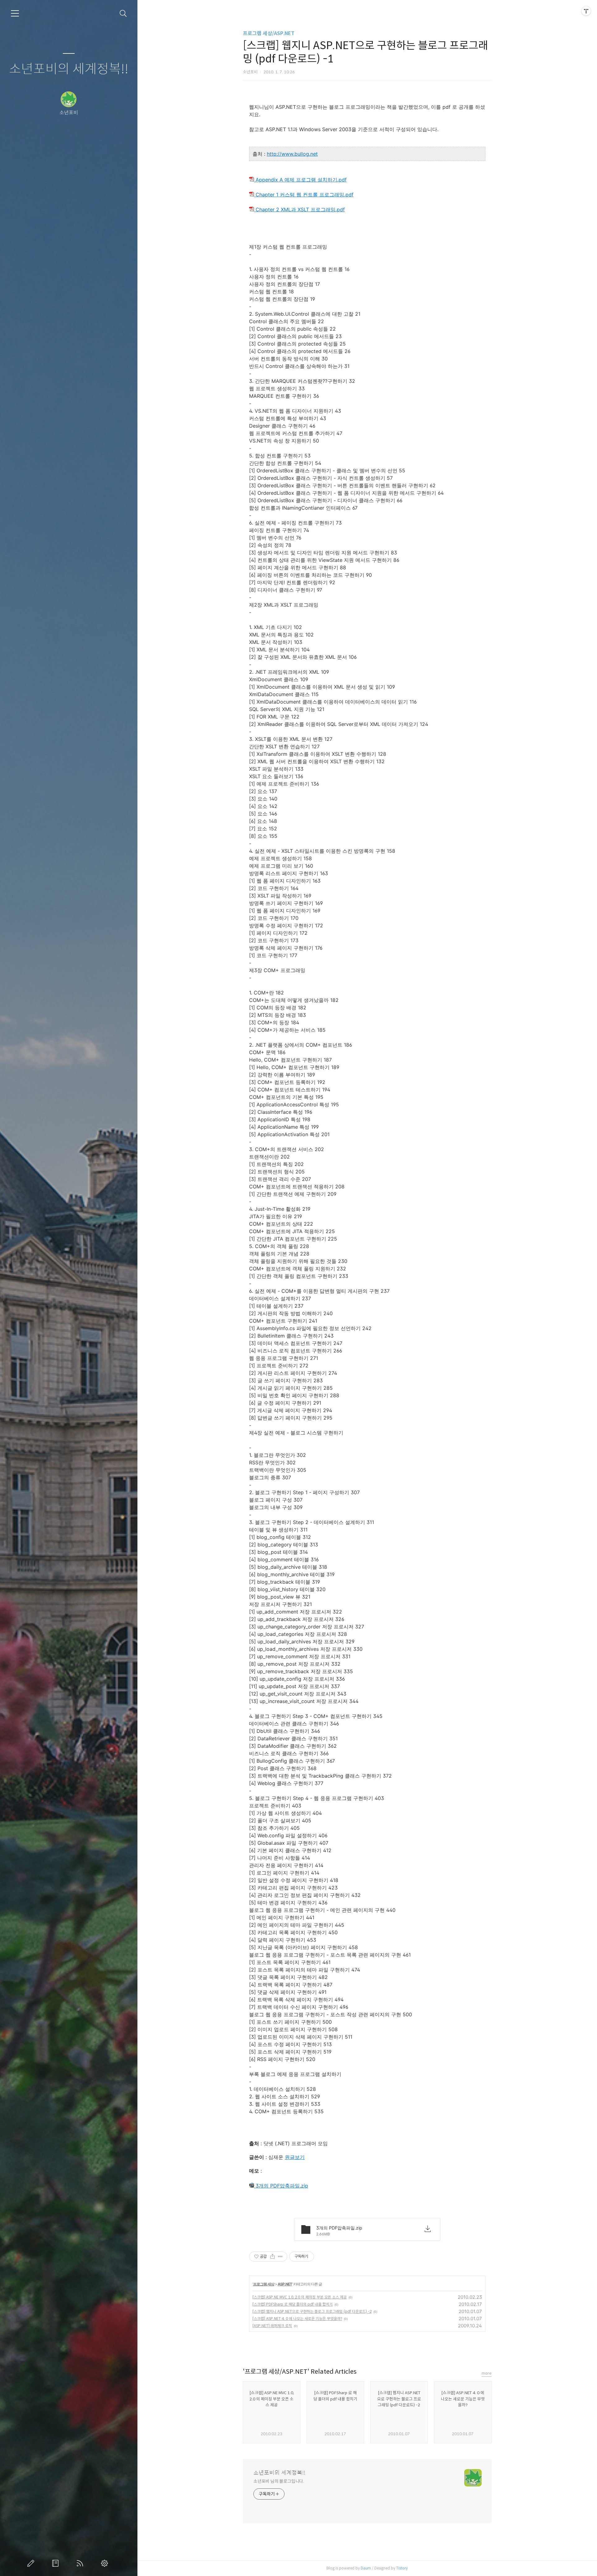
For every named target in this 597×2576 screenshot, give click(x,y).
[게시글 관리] (280, 2257)
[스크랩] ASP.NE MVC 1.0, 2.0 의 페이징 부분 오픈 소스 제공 (300, 2297)
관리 (106, 2563)
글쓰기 (32, 2563)
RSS (81, 2563)
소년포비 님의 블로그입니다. (279, 2481)
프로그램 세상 (264, 2284)
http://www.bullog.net (292, 154)
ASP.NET (285, 2284)
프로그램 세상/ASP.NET (269, 33)
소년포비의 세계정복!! (69, 69)
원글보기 (295, 2157)
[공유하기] (273, 2257)
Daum (366, 2568)
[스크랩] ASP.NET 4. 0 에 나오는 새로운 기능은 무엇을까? (297, 2319)
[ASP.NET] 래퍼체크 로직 (272, 2326)
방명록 (57, 2563)
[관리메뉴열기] (586, 11)
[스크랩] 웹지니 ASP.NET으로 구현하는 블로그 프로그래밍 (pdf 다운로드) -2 (312, 2311)
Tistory (402, 2568)
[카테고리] (15, 13)
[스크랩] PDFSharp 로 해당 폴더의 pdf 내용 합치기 (293, 2304)
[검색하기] (123, 14)
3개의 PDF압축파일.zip (281, 2186)
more (487, 2373)
